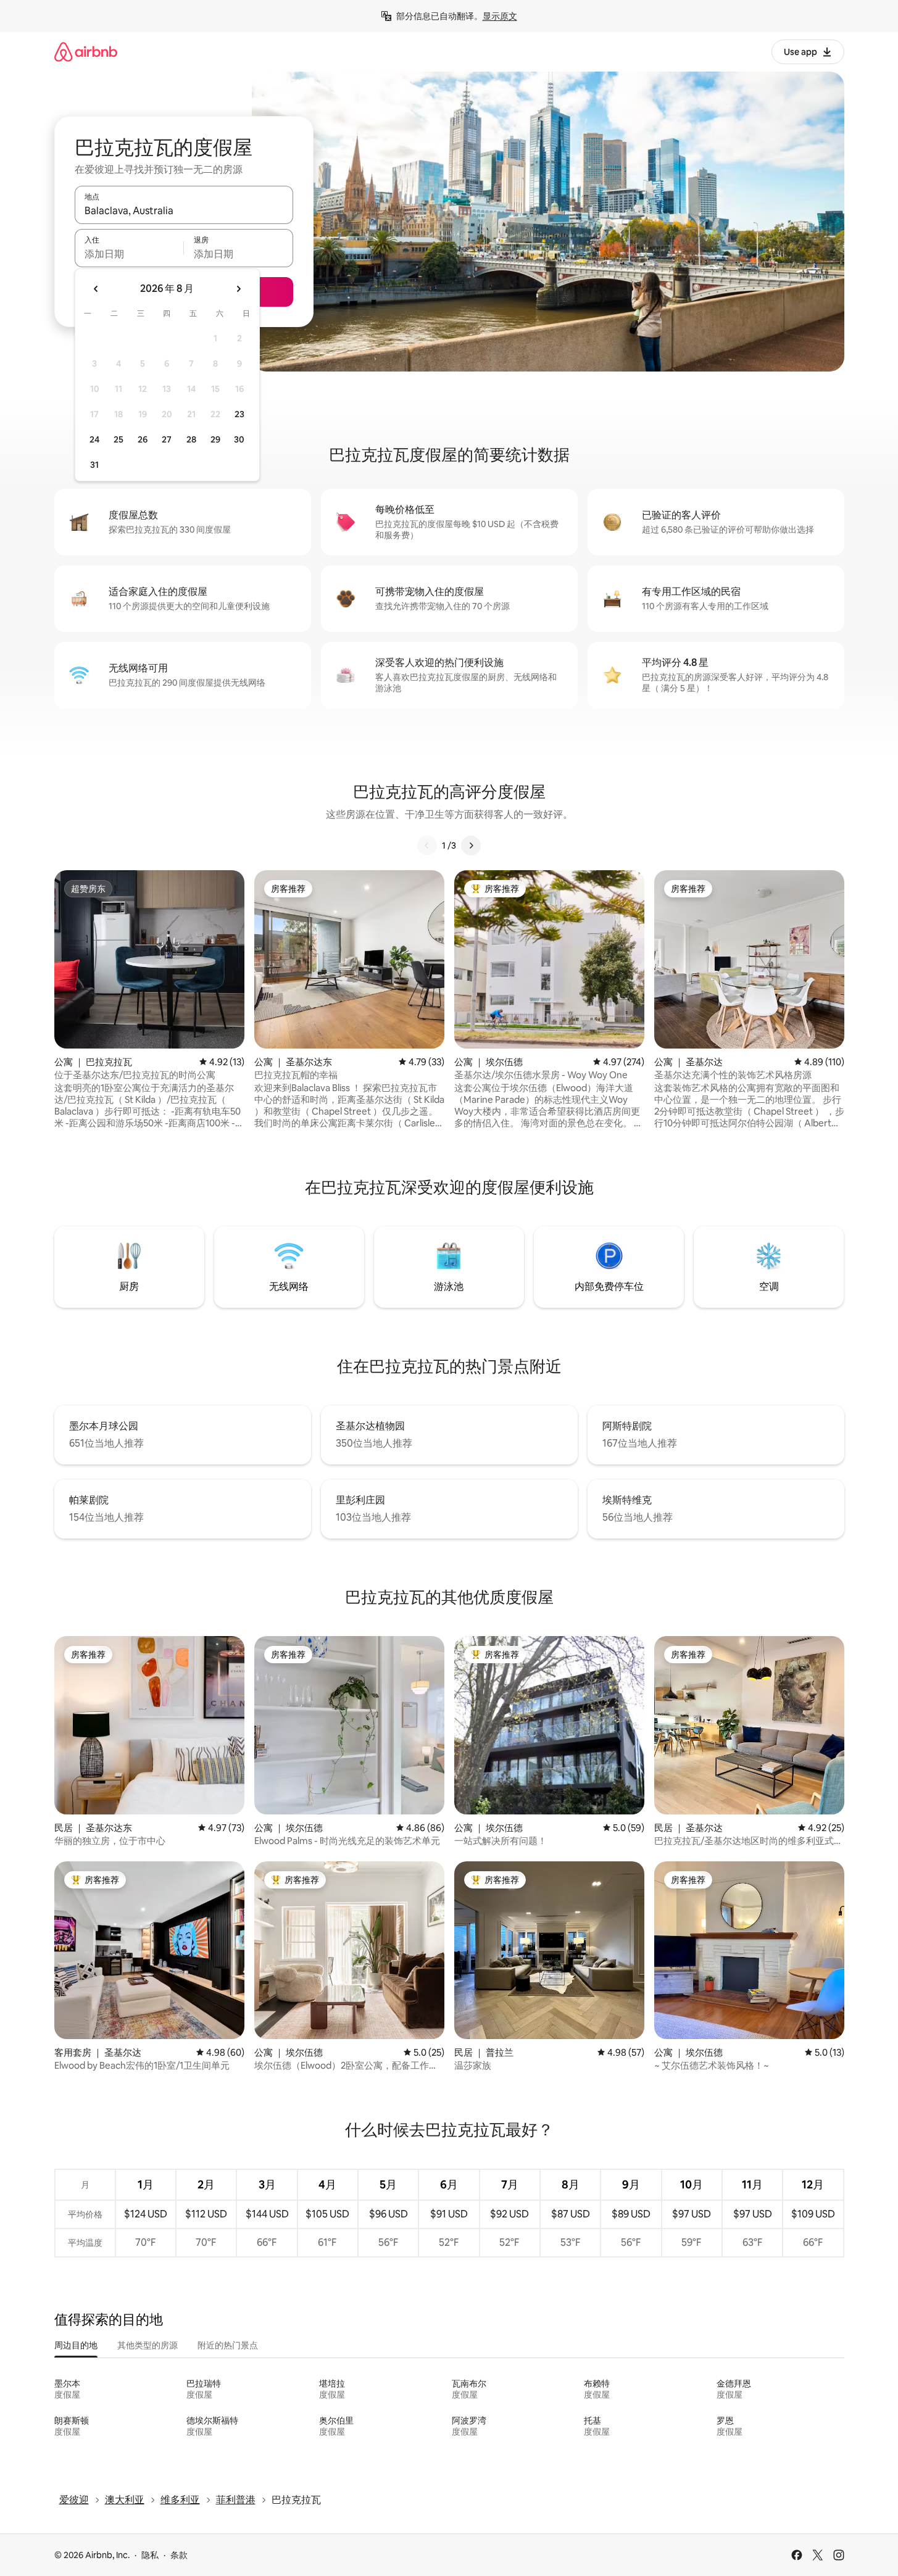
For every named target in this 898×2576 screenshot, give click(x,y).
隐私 (150, 2555)
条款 (179, 2555)
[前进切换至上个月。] (96, 289)
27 (167, 439)
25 (118, 439)
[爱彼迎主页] (86, 52)
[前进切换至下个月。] (238, 289)
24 (94, 439)
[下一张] (471, 846)
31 (94, 465)
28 (191, 439)
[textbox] (129, 254)
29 (215, 439)
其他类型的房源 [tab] (148, 2345)
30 (239, 439)
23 (239, 414)
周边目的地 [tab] (76, 2345)
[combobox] (184, 210)
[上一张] (427, 846)
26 (143, 439)
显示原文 (500, 16)
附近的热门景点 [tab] (228, 2345)
